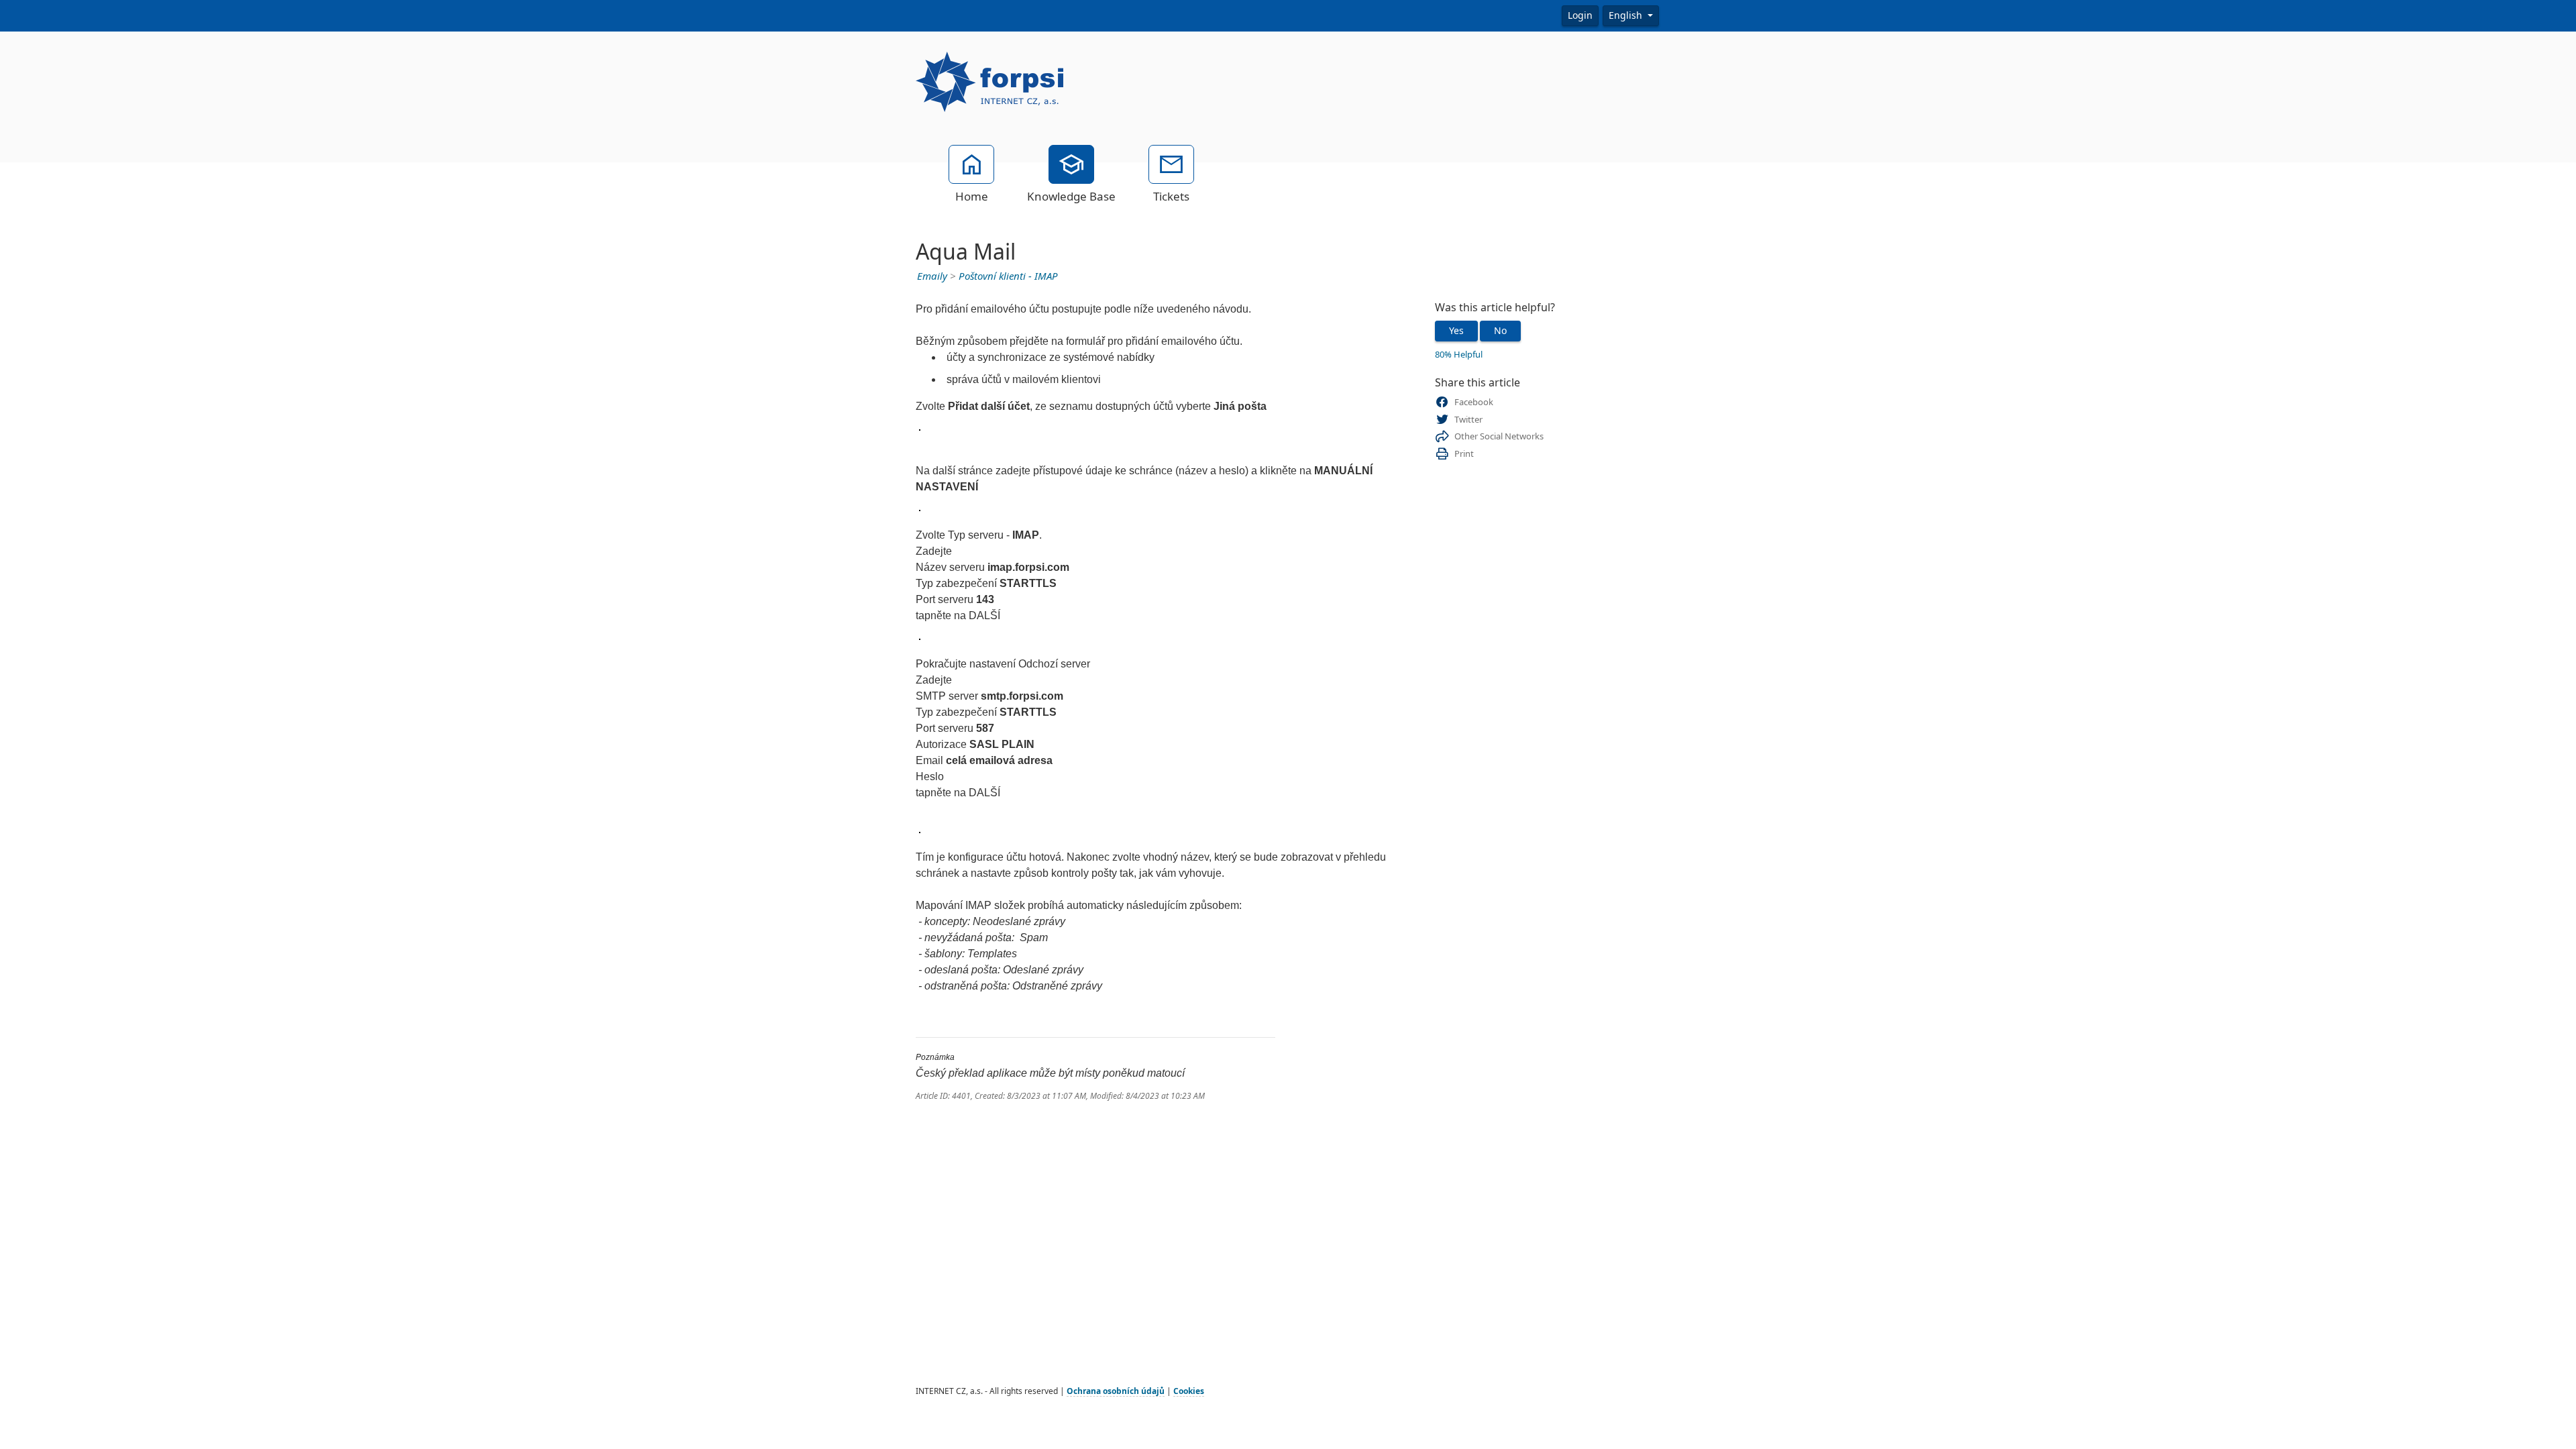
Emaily (932, 276)
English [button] (1627, 15)
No (1500, 331)
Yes (1456, 331)
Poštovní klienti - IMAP (1008, 276)
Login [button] (1580, 15)
